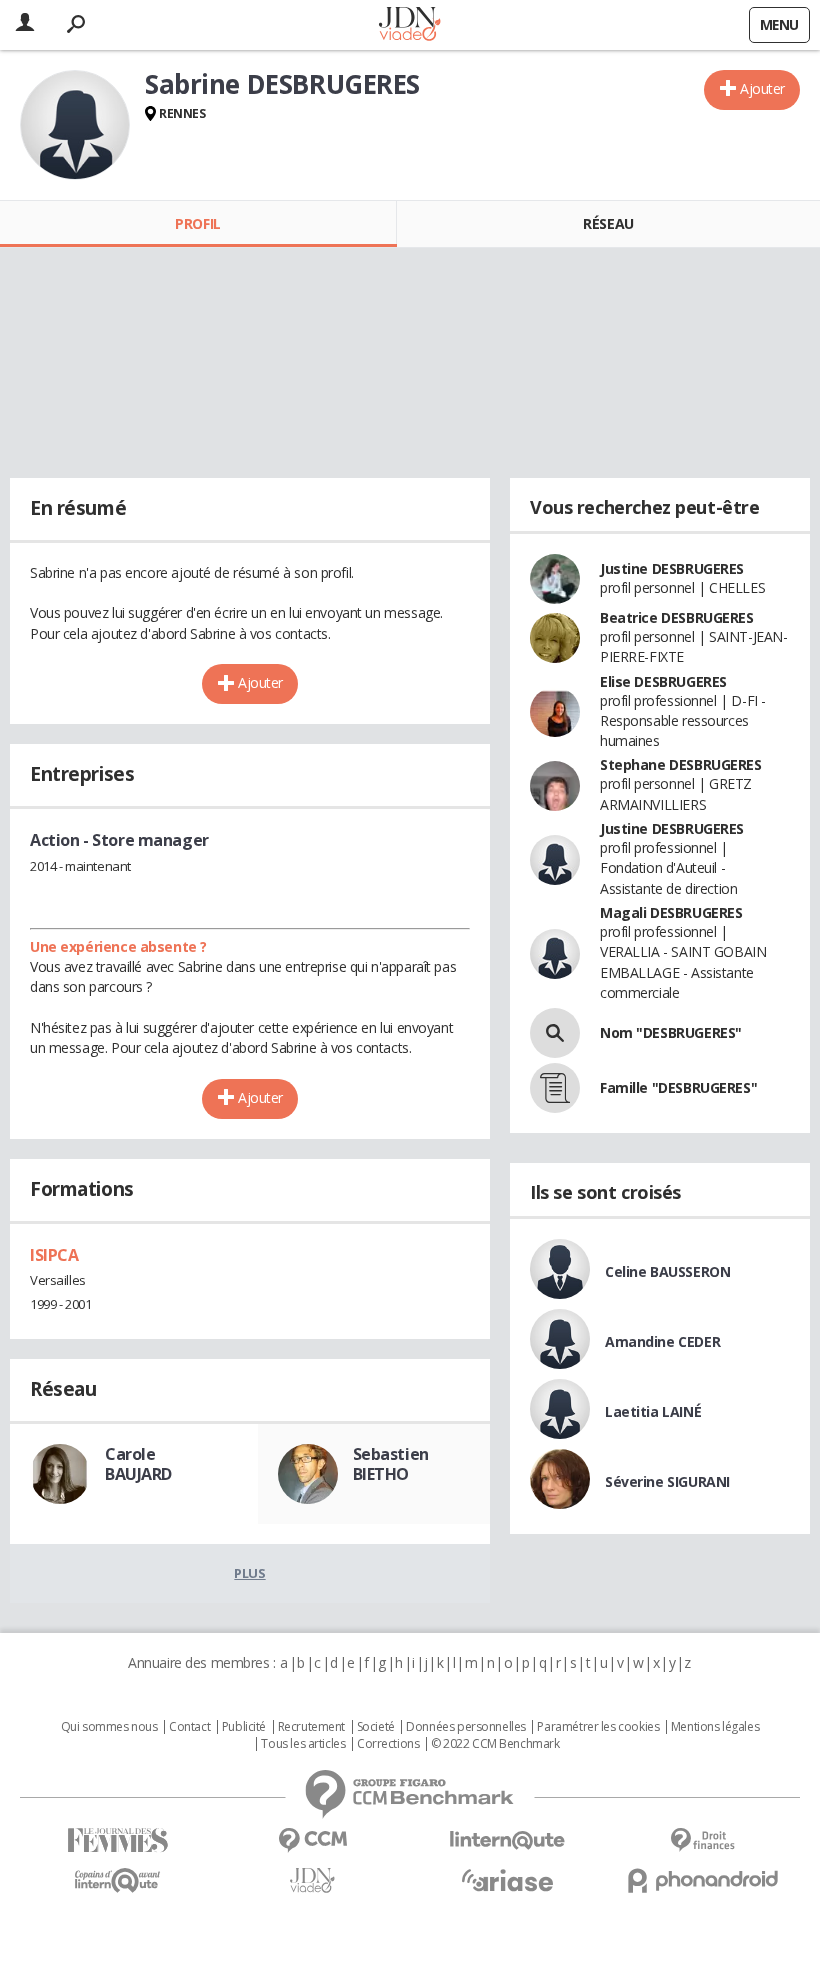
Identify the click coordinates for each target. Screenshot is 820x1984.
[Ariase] (507, 1880)
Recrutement (311, 1727)
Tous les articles (303, 1744)
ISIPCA (54, 1255)
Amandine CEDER (662, 1341)
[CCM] (312, 1840)
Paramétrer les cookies (598, 1727)
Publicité (244, 1727)
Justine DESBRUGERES (672, 568)
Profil (197, 223)
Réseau (608, 223)
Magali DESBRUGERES (671, 912)
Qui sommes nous (109, 1727)
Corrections (388, 1744)
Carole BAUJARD (138, 1464)
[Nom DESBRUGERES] (555, 1033)
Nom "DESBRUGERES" (671, 1032)
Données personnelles (466, 1727)
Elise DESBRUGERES (663, 681)
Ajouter (762, 88)
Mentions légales (715, 1727)
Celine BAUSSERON (667, 1271)
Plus (249, 1573)
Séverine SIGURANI (667, 1481)
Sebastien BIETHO (391, 1464)
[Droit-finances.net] (702, 1840)
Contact (189, 1727)
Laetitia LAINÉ (653, 1411)
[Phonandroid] (702, 1880)
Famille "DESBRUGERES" (678, 1087)
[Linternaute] (507, 1840)
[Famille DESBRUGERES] (555, 1088)
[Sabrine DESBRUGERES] (75, 125)
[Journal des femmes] (117, 1840)
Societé (376, 1727)
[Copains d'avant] (117, 1880)
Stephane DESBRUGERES (681, 764)
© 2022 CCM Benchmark (495, 1744)
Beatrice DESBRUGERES (677, 617)
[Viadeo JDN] (312, 1880)
